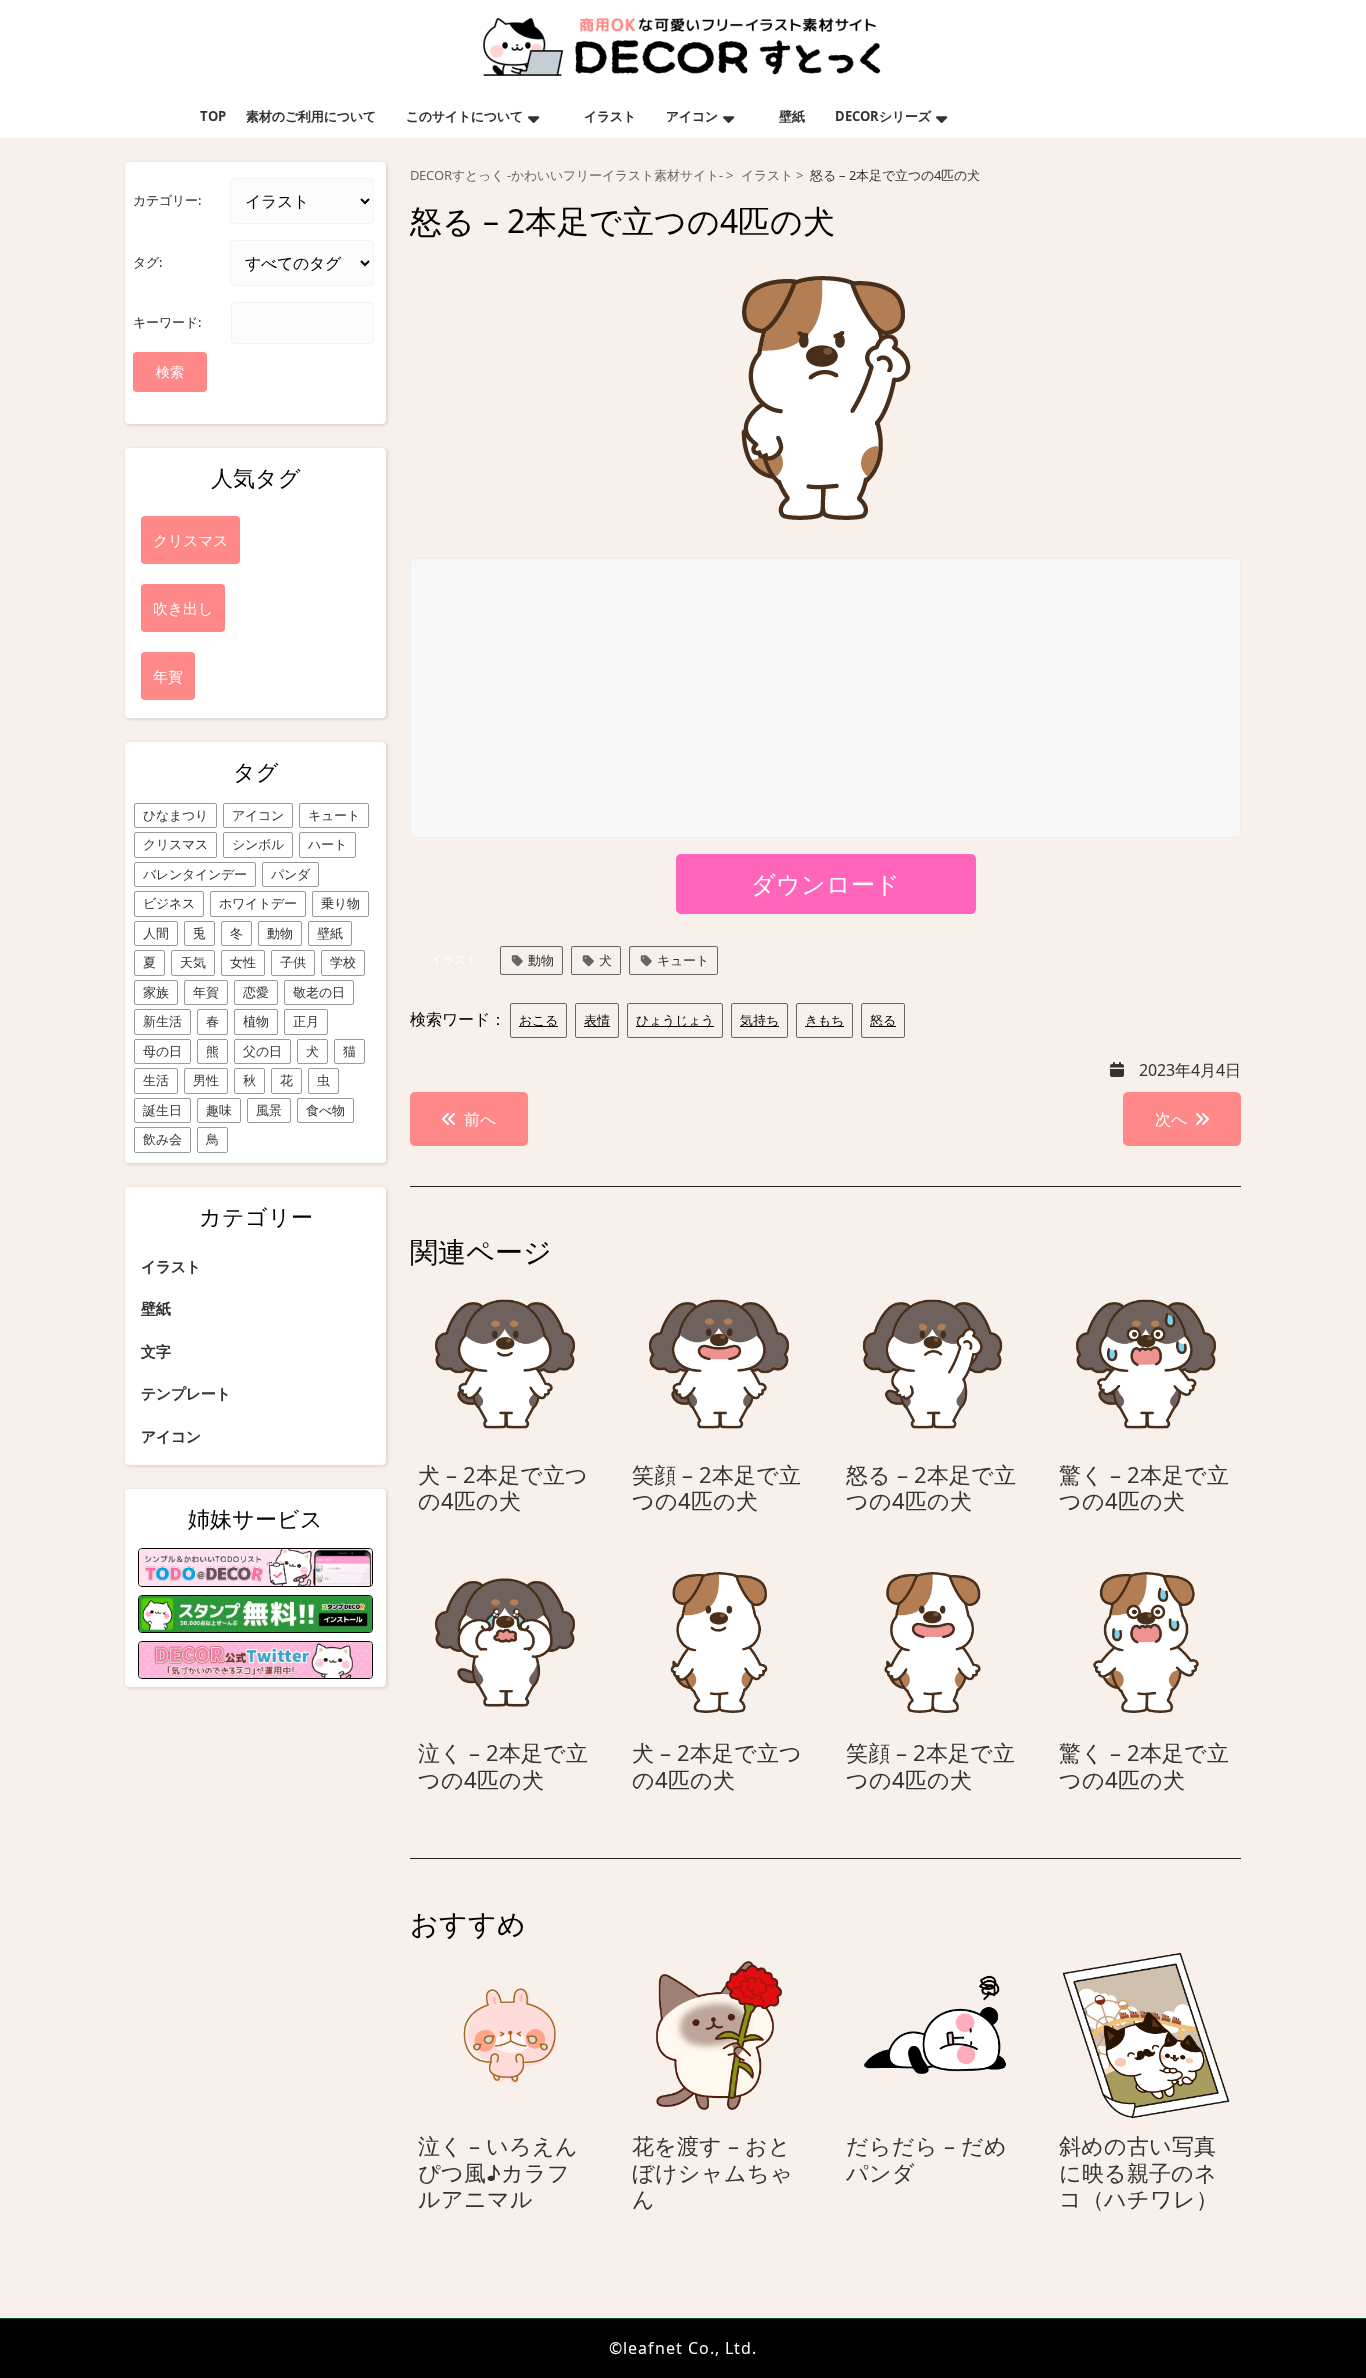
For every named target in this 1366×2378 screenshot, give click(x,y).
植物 (256, 1021)
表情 (597, 1020)
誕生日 (162, 1110)
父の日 (262, 1051)
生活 (156, 1080)
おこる (538, 1020)
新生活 (162, 1021)
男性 (206, 1080)
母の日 (162, 1051)
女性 (243, 962)
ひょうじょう (675, 1020)
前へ (480, 1119)
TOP (213, 116)
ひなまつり (175, 815)
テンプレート (186, 1393)
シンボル (258, 844)
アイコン (692, 116)
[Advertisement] (826, 699)
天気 (193, 962)
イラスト (610, 116)
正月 (306, 1021)
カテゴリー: (167, 200)
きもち (824, 1020)
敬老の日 (319, 992)
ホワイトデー (258, 903)
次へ (1171, 1119)
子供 (293, 962)
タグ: (147, 262)
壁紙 (792, 116)
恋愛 (256, 992)
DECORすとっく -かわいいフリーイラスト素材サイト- (566, 175)
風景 (269, 1110)
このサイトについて (464, 116)
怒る (883, 1020)
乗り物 (340, 903)
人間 (156, 933)
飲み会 (162, 1139)
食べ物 (325, 1110)
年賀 (206, 992)
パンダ (290, 874)
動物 (280, 933)
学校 (343, 962)
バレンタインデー (195, 874)
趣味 (219, 1110)
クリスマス (175, 844)
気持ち (759, 1020)
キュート (334, 815)
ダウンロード (825, 883)
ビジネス (169, 903)
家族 (156, 992)
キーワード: (167, 322)
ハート (327, 844)
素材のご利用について (311, 116)
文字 (156, 1351)
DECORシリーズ (883, 116)
